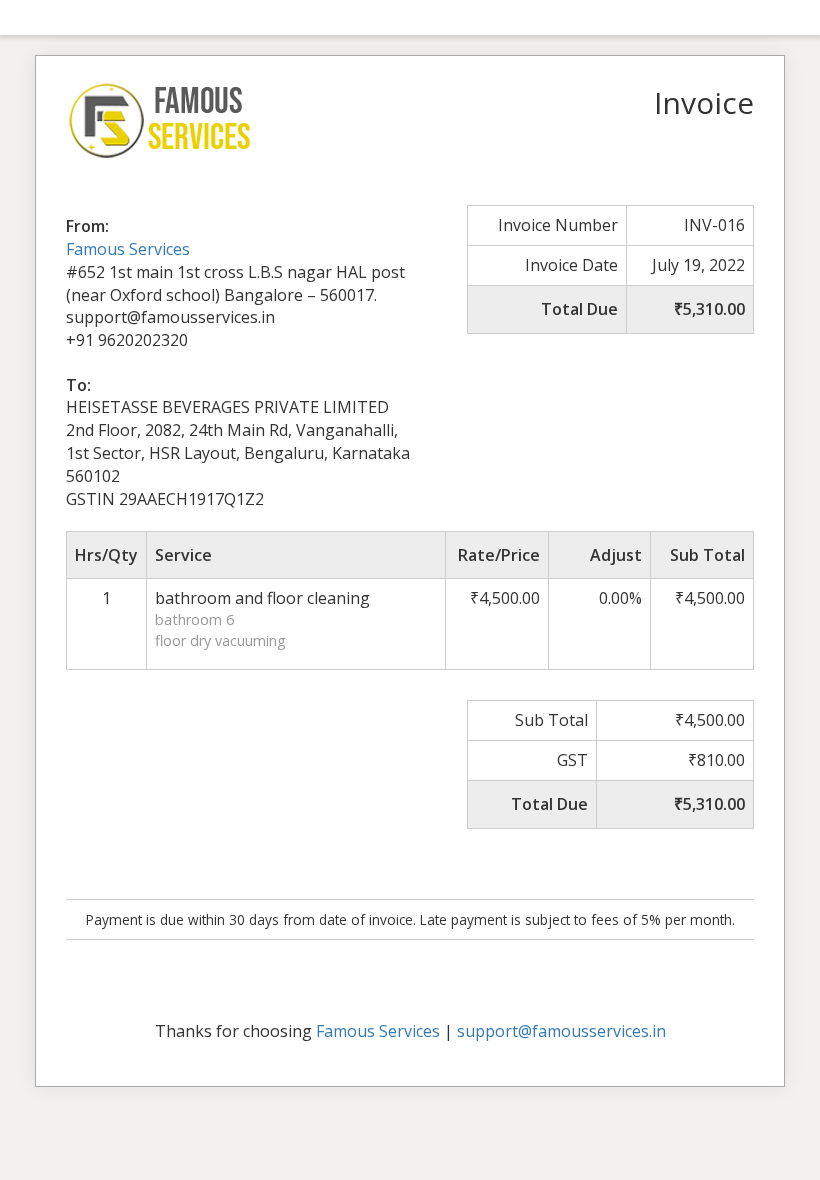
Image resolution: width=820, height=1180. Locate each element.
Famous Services (128, 249)
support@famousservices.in (561, 1031)
